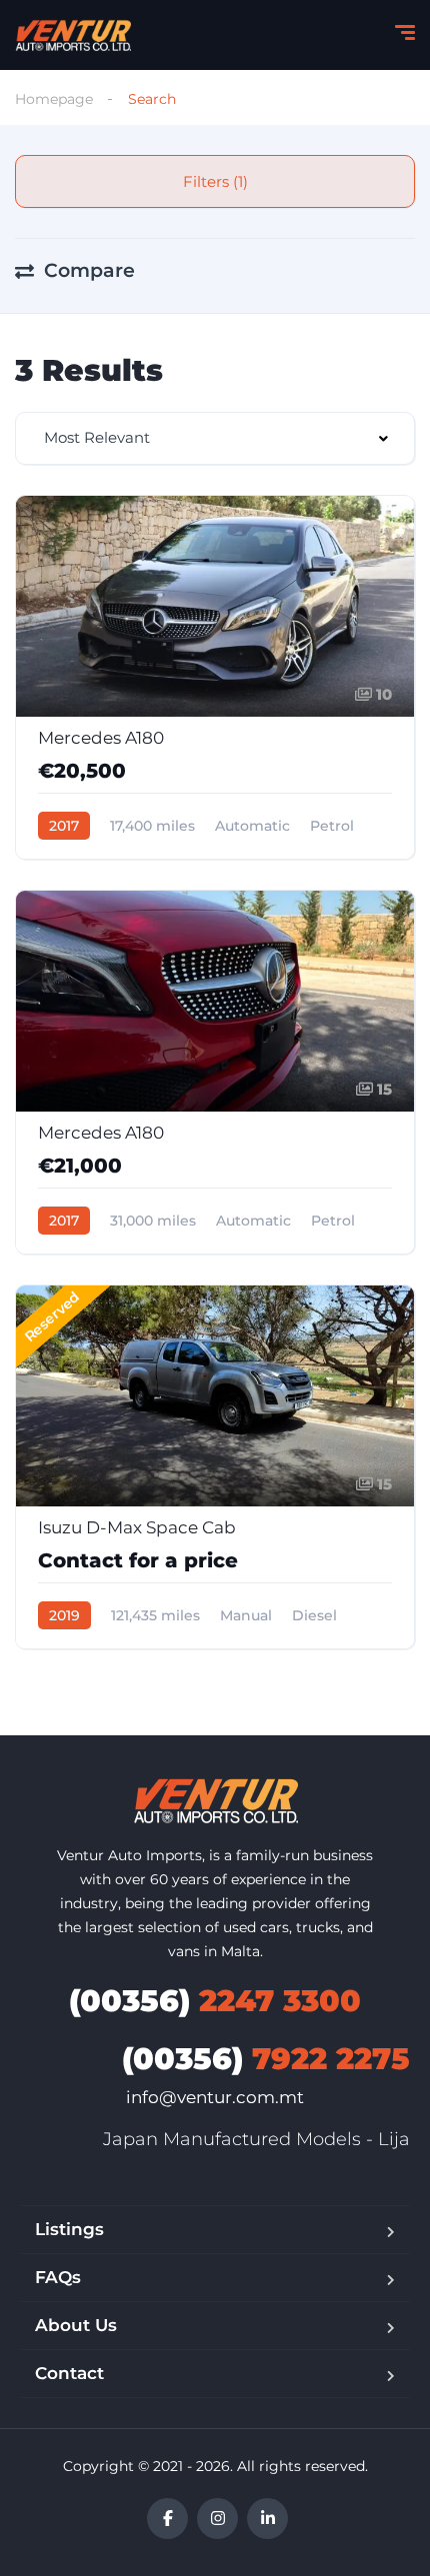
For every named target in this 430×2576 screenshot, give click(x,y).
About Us (76, 2325)
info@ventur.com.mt (215, 2097)
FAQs (58, 2277)
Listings (69, 2229)
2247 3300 (215, 2001)
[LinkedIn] (267, 2519)
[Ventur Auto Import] (73, 35)
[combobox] (215, 438)
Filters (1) (215, 181)
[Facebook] (167, 2519)
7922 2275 (266, 2059)
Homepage (54, 99)
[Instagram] (217, 2519)
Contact (69, 2373)
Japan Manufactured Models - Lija (256, 2139)
